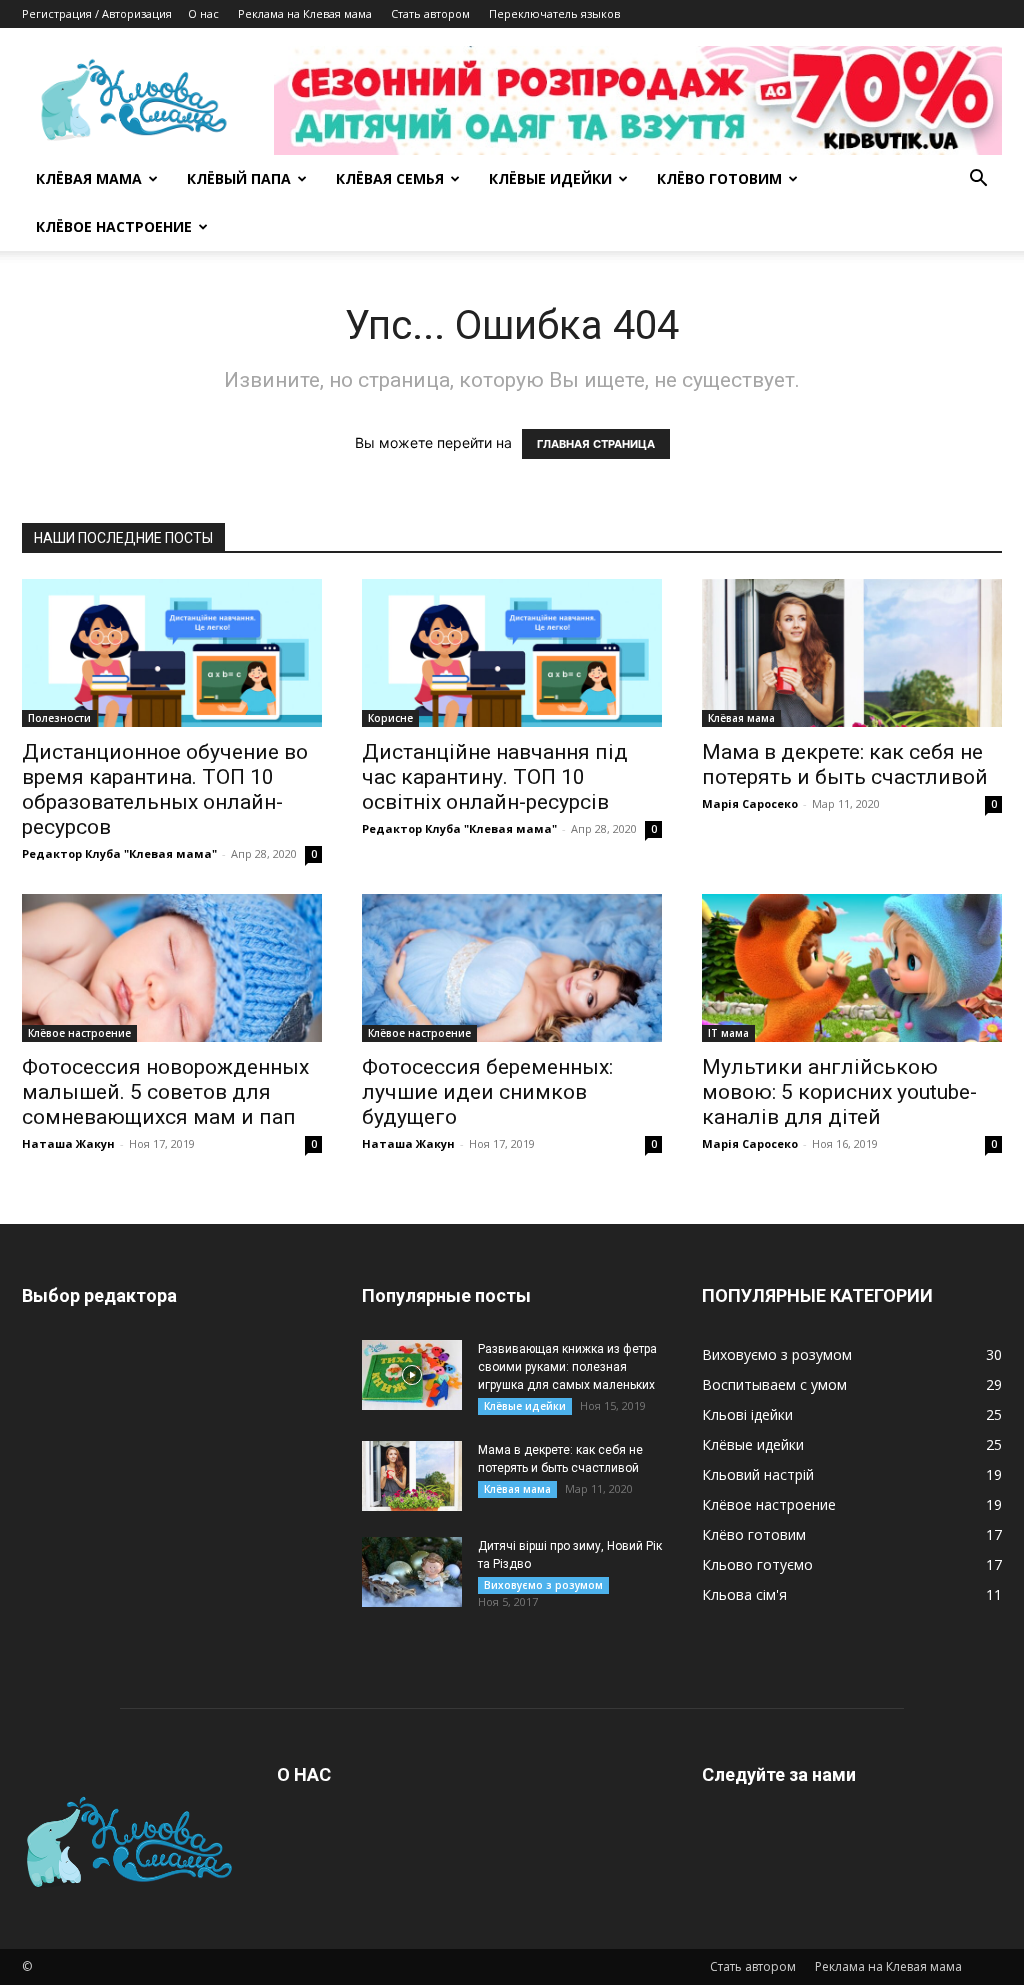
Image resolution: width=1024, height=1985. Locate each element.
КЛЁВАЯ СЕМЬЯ (390, 178)
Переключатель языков (554, 13)
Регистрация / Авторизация (97, 13)
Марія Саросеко (750, 803)
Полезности (59, 718)
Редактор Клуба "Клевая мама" (119, 853)
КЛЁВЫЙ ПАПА (239, 178)
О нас (203, 13)
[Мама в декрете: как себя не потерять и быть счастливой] (852, 653)
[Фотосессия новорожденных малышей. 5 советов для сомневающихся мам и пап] (172, 968)
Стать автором (430, 13)
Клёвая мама (741, 718)
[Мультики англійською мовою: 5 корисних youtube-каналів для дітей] (852, 968)
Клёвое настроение (79, 1033)
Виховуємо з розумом (543, 1585)
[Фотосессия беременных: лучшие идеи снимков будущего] (512, 968)
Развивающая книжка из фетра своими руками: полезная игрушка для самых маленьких (567, 1367)
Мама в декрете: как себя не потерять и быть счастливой (845, 764)
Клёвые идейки (525, 1406)
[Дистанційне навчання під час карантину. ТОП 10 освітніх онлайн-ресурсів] (512, 653)
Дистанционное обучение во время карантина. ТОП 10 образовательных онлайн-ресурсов (165, 789)
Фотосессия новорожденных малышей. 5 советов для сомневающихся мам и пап (165, 1092)
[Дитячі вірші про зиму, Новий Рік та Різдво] (412, 1572)
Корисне (390, 718)
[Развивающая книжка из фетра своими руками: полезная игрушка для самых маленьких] (412, 1375)
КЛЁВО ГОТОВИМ (719, 178)
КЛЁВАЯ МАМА (89, 178)
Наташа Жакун (68, 1143)
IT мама (728, 1033)
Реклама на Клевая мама (305, 13)
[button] (978, 180)
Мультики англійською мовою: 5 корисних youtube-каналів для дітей (839, 1092)
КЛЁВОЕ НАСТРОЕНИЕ (114, 226)
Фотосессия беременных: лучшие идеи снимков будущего (487, 1092)
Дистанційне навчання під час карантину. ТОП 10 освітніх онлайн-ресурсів (495, 777)
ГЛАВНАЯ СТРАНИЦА (596, 444)
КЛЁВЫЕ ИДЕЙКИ (550, 178)
